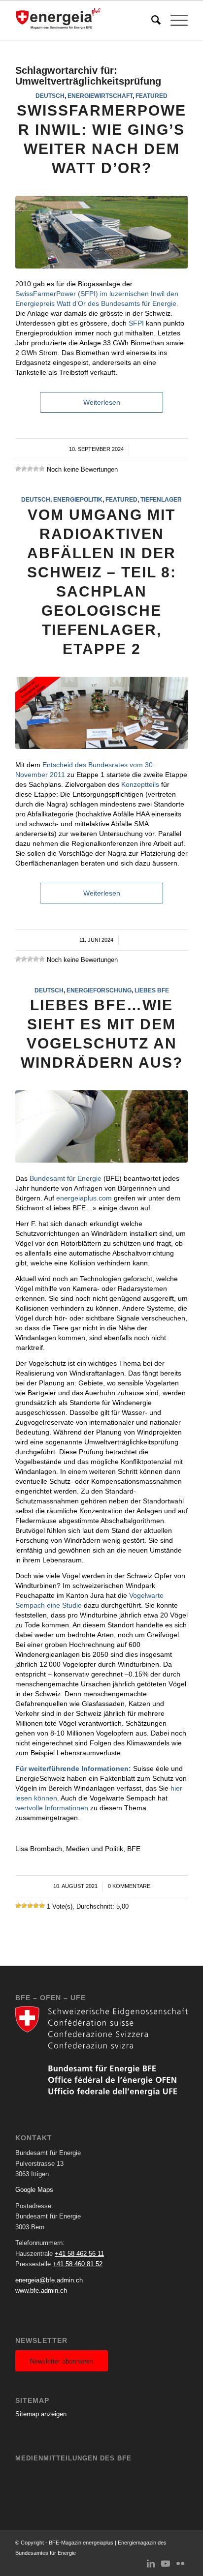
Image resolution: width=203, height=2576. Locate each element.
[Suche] (151, 20)
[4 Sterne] (36, 469)
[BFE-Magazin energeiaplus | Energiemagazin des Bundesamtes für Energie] (84, 20)
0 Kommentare (129, 1886)
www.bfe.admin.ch (41, 2291)
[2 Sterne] (24, 469)
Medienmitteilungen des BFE (73, 2458)
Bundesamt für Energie (66, 1178)
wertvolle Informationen (52, 1808)
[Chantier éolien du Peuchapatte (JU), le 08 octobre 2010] (101, 1126)
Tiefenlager (161, 499)
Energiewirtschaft (100, 96)
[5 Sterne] (42, 469)
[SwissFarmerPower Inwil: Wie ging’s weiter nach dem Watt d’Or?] (101, 232)
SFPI (136, 323)
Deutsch (50, 96)
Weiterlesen (102, 402)
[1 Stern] (18, 469)
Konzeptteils (140, 784)
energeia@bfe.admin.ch (49, 2280)
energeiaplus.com (84, 1198)
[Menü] (174, 20)
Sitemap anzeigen (41, 2414)
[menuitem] (151, 20)
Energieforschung (99, 990)
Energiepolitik (78, 499)
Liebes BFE (152, 990)
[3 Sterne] (30, 469)
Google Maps (34, 2190)
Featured (152, 96)
